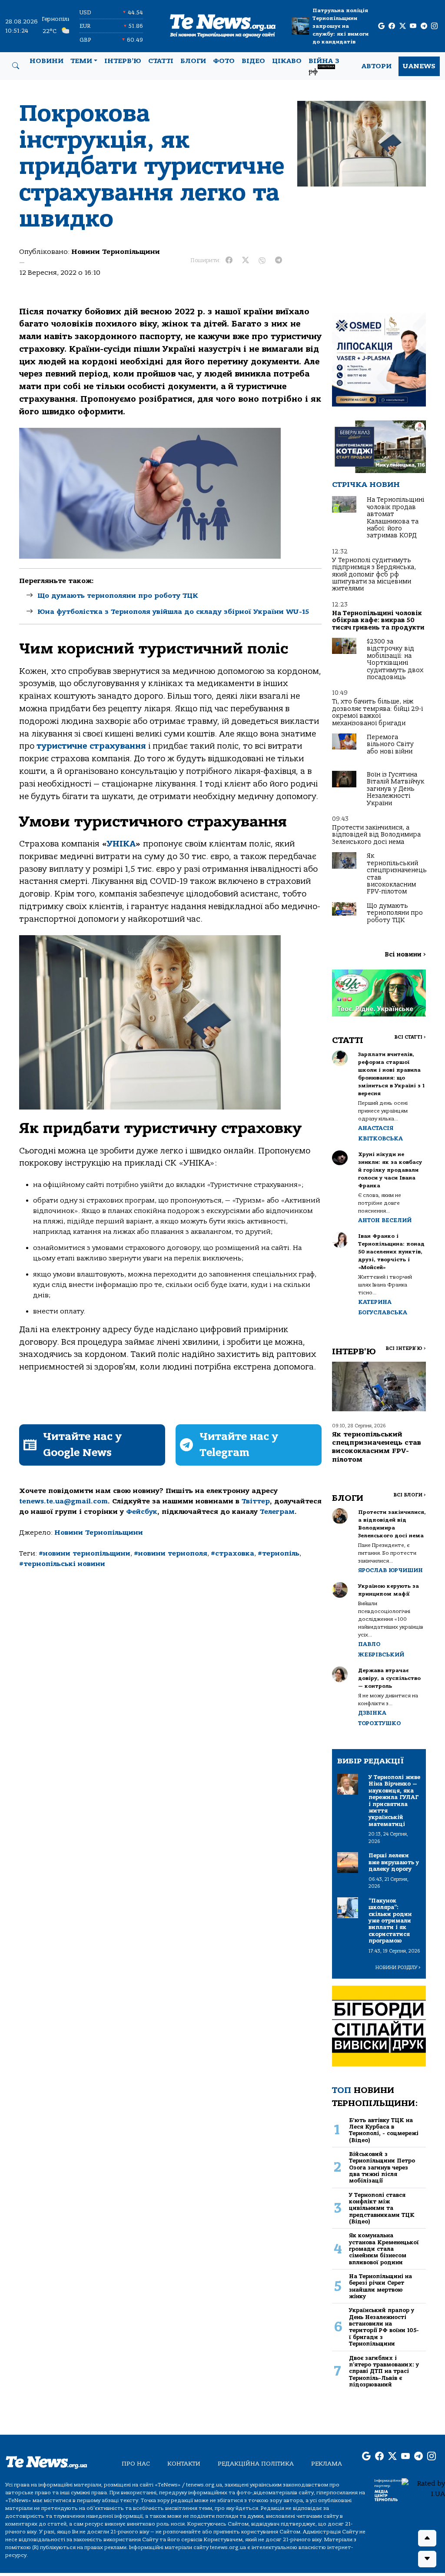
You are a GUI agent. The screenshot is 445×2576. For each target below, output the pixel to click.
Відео (253, 61)
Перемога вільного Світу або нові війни (390, 744)
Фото (224, 61)
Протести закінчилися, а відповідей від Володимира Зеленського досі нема (376, 835)
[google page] (381, 26)
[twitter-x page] (403, 26)
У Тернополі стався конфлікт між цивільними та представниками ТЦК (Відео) (382, 2208)
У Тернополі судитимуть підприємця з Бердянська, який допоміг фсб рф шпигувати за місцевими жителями (374, 575)
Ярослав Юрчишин (390, 1570)
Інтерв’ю (123, 61)
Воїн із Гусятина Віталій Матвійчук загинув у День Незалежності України (395, 789)
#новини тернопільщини (85, 1553)
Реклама (327, 2464)
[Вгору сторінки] (427, 2538)
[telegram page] (424, 26)
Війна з (324, 66)
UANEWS (419, 66)
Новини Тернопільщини (116, 252)
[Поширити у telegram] (279, 260)
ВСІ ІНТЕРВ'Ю (406, 1348)
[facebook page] (392, 26)
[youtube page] (413, 26)
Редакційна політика (256, 2464)
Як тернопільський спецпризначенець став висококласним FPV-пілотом (397, 874)
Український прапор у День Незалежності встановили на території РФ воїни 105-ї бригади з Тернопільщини (384, 2327)
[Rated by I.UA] (423, 2488)
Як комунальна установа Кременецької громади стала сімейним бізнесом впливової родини (384, 2249)
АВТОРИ (377, 66)
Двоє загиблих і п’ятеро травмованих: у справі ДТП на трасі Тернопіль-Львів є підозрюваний (384, 2371)
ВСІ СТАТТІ (410, 1037)
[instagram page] (434, 26)
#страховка (232, 1553)
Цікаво (287, 61)
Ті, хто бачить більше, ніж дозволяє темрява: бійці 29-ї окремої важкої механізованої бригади (377, 712)
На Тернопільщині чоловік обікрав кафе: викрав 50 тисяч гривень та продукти (378, 620)
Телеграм (277, 1512)
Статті (161, 61)
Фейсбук (142, 1512)
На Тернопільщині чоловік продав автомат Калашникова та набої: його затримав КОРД (395, 518)
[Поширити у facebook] (229, 260)
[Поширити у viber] (262, 260)
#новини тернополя (171, 1553)
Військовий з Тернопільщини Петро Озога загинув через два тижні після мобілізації (382, 2167)
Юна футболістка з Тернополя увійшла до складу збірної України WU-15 (173, 612)
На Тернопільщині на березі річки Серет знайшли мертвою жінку (380, 2286)
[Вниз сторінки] (427, 2559)
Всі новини (405, 955)
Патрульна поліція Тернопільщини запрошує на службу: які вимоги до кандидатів (340, 26)
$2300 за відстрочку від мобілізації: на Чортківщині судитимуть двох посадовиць (395, 659)
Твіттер (256, 1501)
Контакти (184, 2464)
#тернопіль (279, 1553)
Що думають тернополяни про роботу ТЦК (118, 596)
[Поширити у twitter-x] (246, 260)
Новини (46, 61)
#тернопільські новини (62, 1564)
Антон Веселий (385, 1220)
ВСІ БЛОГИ (410, 1495)
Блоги (193, 61)
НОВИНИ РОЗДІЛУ (398, 1968)
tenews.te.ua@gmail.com (63, 1501)
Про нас (136, 2464)
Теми (81, 61)
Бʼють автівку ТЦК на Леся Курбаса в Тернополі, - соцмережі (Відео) (384, 2130)
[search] (16, 66)
